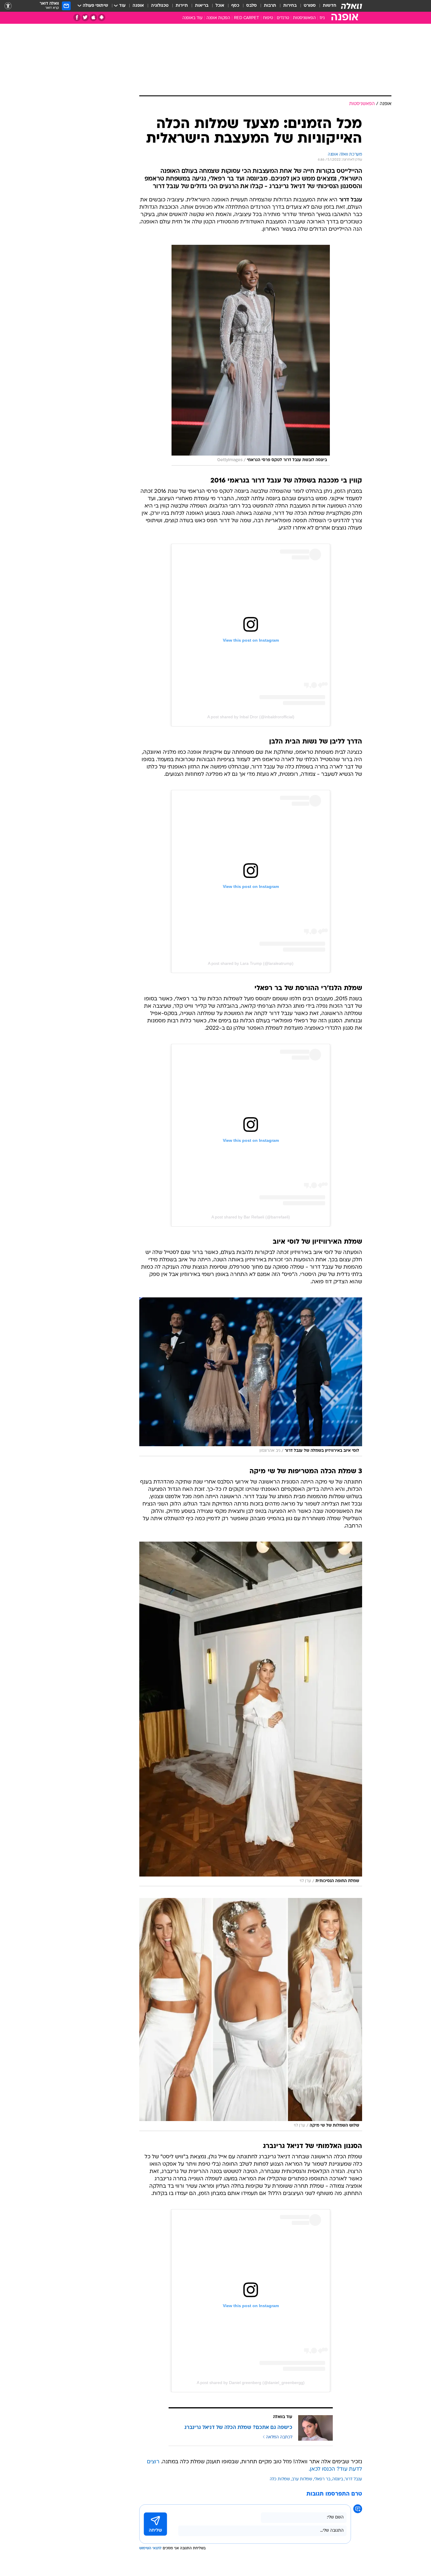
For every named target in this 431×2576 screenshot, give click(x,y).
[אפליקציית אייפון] (93, 17)
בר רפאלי (322, 2479)
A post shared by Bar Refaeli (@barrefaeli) (251, 1217)
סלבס (252, 6)
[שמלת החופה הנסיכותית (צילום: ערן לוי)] (251, 1714)
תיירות (182, 6)
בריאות (202, 6)
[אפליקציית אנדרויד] (102, 17)
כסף (235, 6)
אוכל (220, 6)
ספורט (310, 6)
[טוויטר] (85, 17)
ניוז (322, 18)
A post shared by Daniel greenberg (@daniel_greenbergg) (251, 2383)
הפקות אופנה (218, 18)
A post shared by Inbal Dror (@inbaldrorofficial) (251, 717)
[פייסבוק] (77, 17)
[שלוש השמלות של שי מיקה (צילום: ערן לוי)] (251, 2014)
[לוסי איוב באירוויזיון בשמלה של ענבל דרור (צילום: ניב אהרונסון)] (251, 1377)
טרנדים (283, 18)
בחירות (290, 6)
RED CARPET (247, 18)
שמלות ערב (302, 2479)
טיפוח (268, 18)
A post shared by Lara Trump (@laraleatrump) (251, 963)
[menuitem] (326, 6)
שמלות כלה (280, 2479)
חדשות (330, 6)
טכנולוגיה (160, 6)
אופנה (138, 6)
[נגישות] (8, 6)
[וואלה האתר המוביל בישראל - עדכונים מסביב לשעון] (352, 6)
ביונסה (338, 2479)
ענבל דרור (353, 2479)
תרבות (270, 6)
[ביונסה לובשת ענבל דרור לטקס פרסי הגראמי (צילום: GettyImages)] (251, 355)
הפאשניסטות (304, 18)
